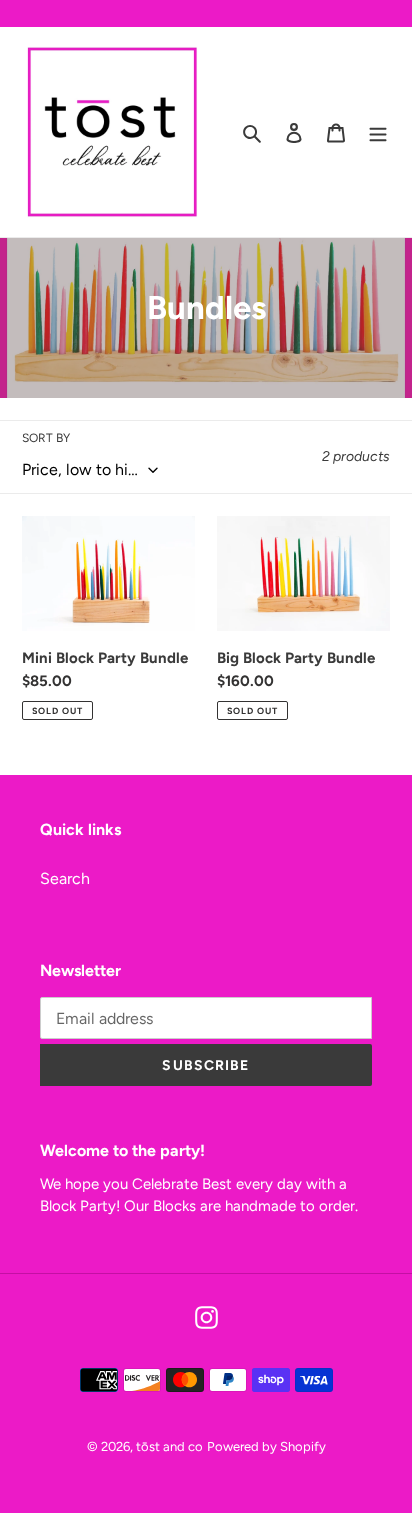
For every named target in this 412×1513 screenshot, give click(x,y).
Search (65, 878)
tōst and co (169, 1446)
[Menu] (378, 132)
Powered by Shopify (266, 1446)
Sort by (46, 438)
